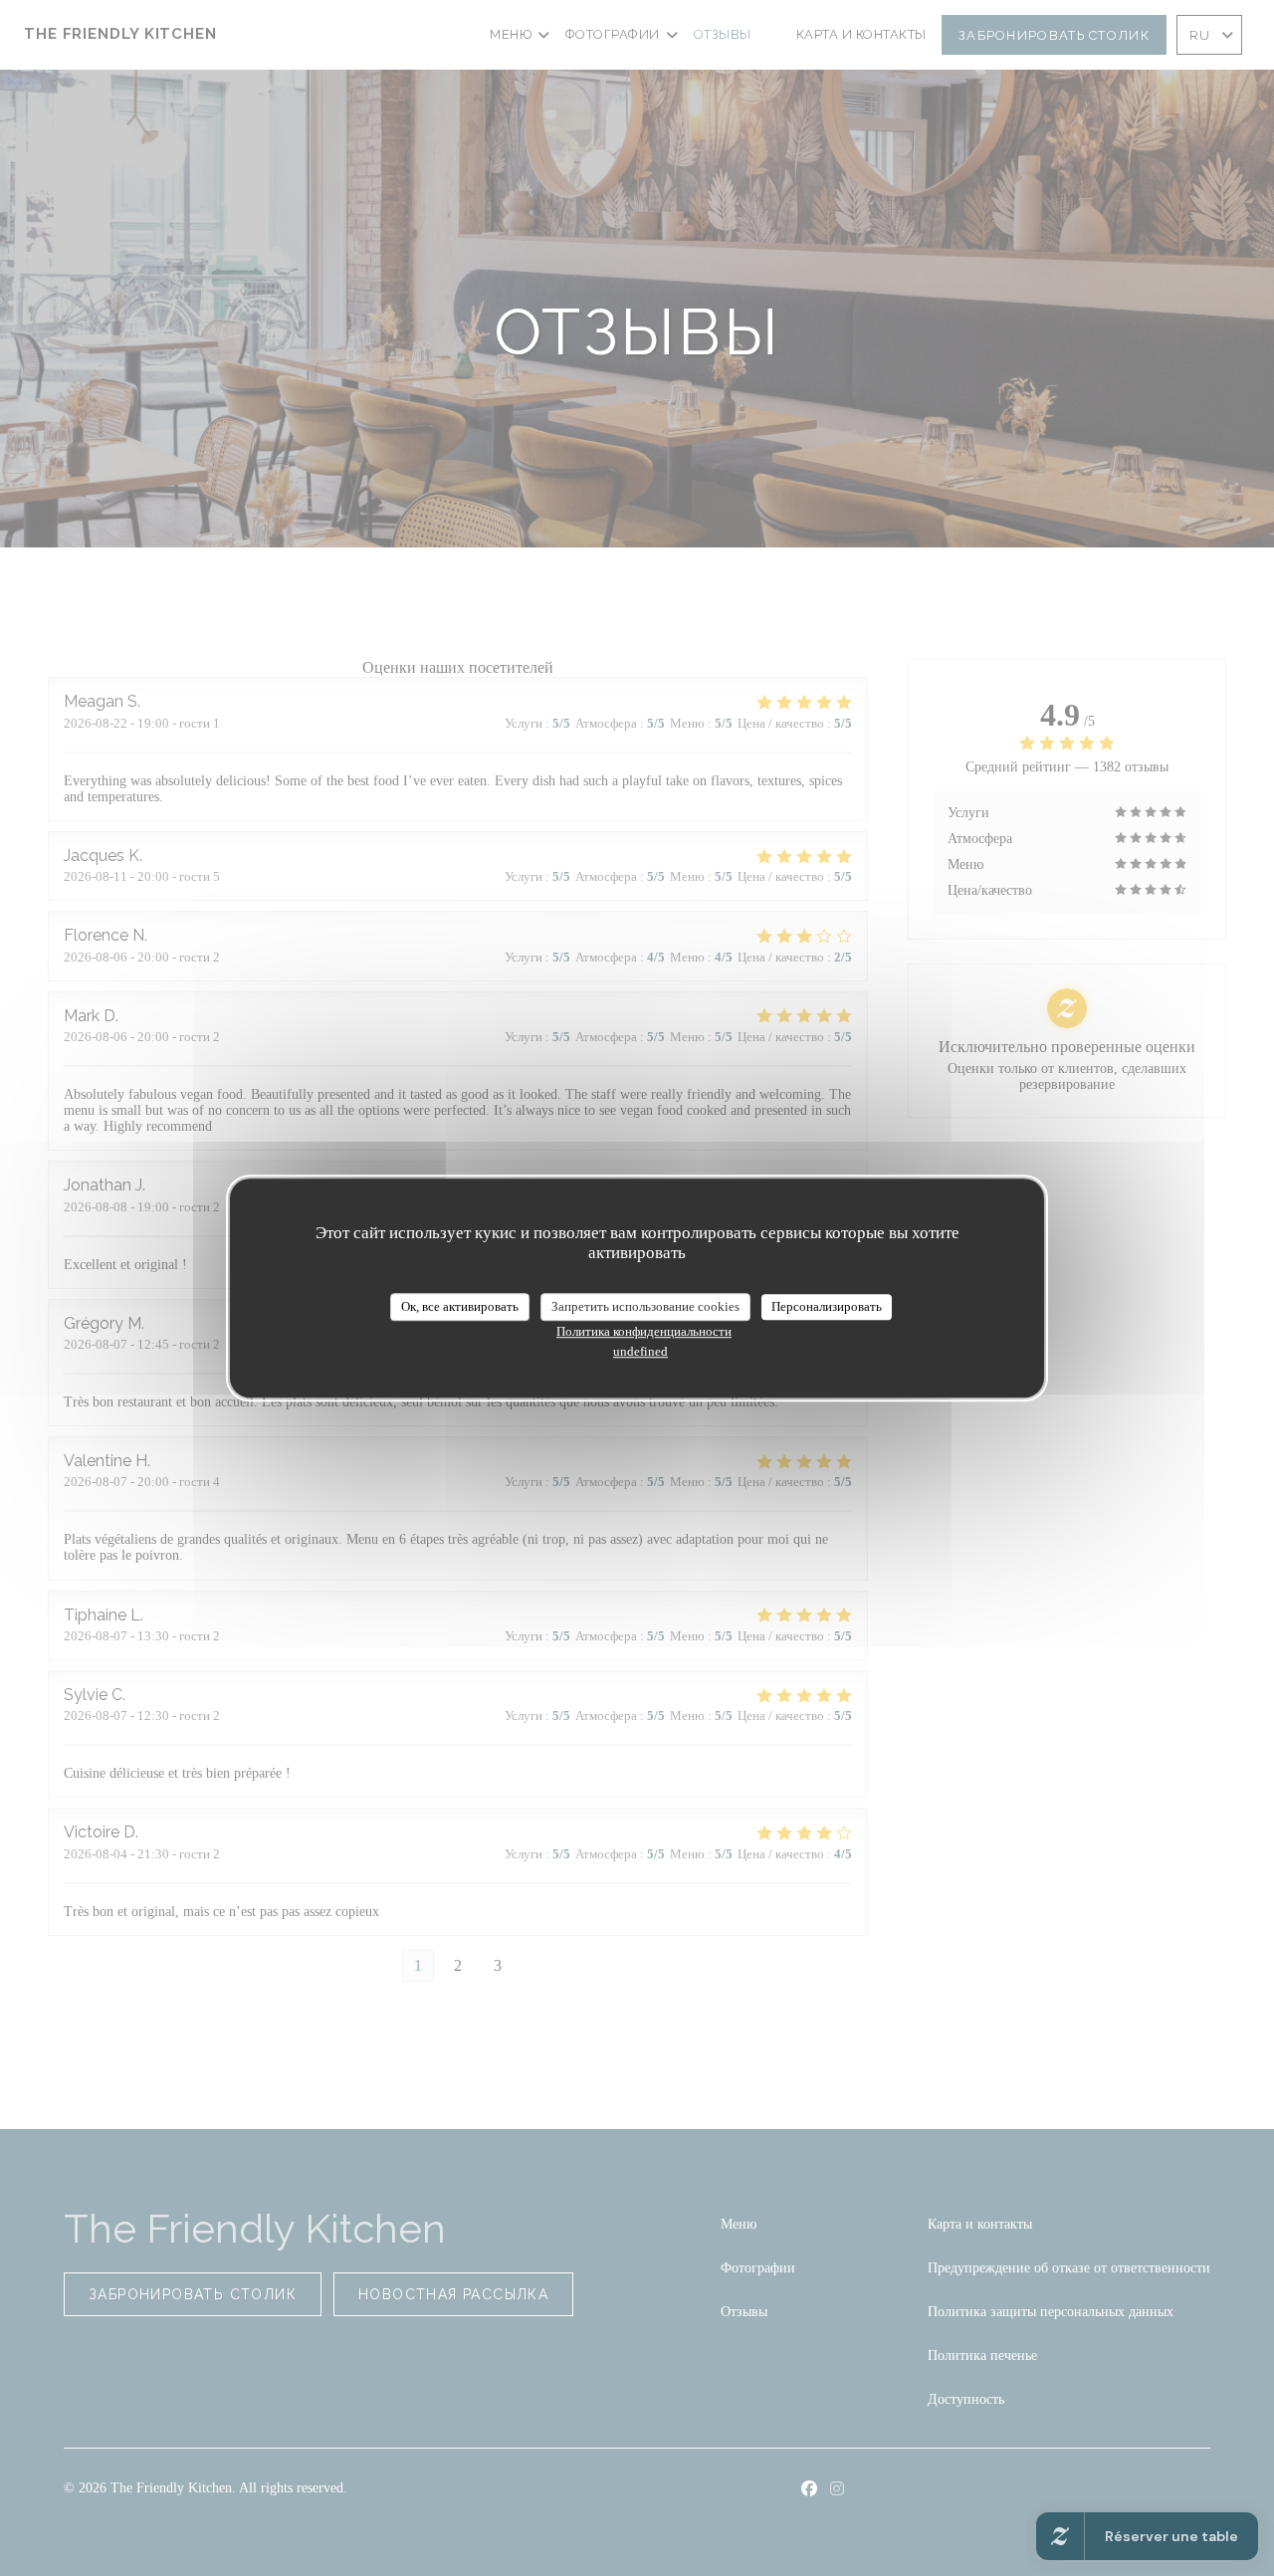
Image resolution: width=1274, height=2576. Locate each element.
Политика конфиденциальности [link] (644, 1331)
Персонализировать (827, 1306)
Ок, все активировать (460, 1306)
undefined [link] (640, 1351)
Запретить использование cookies (645, 1306)
